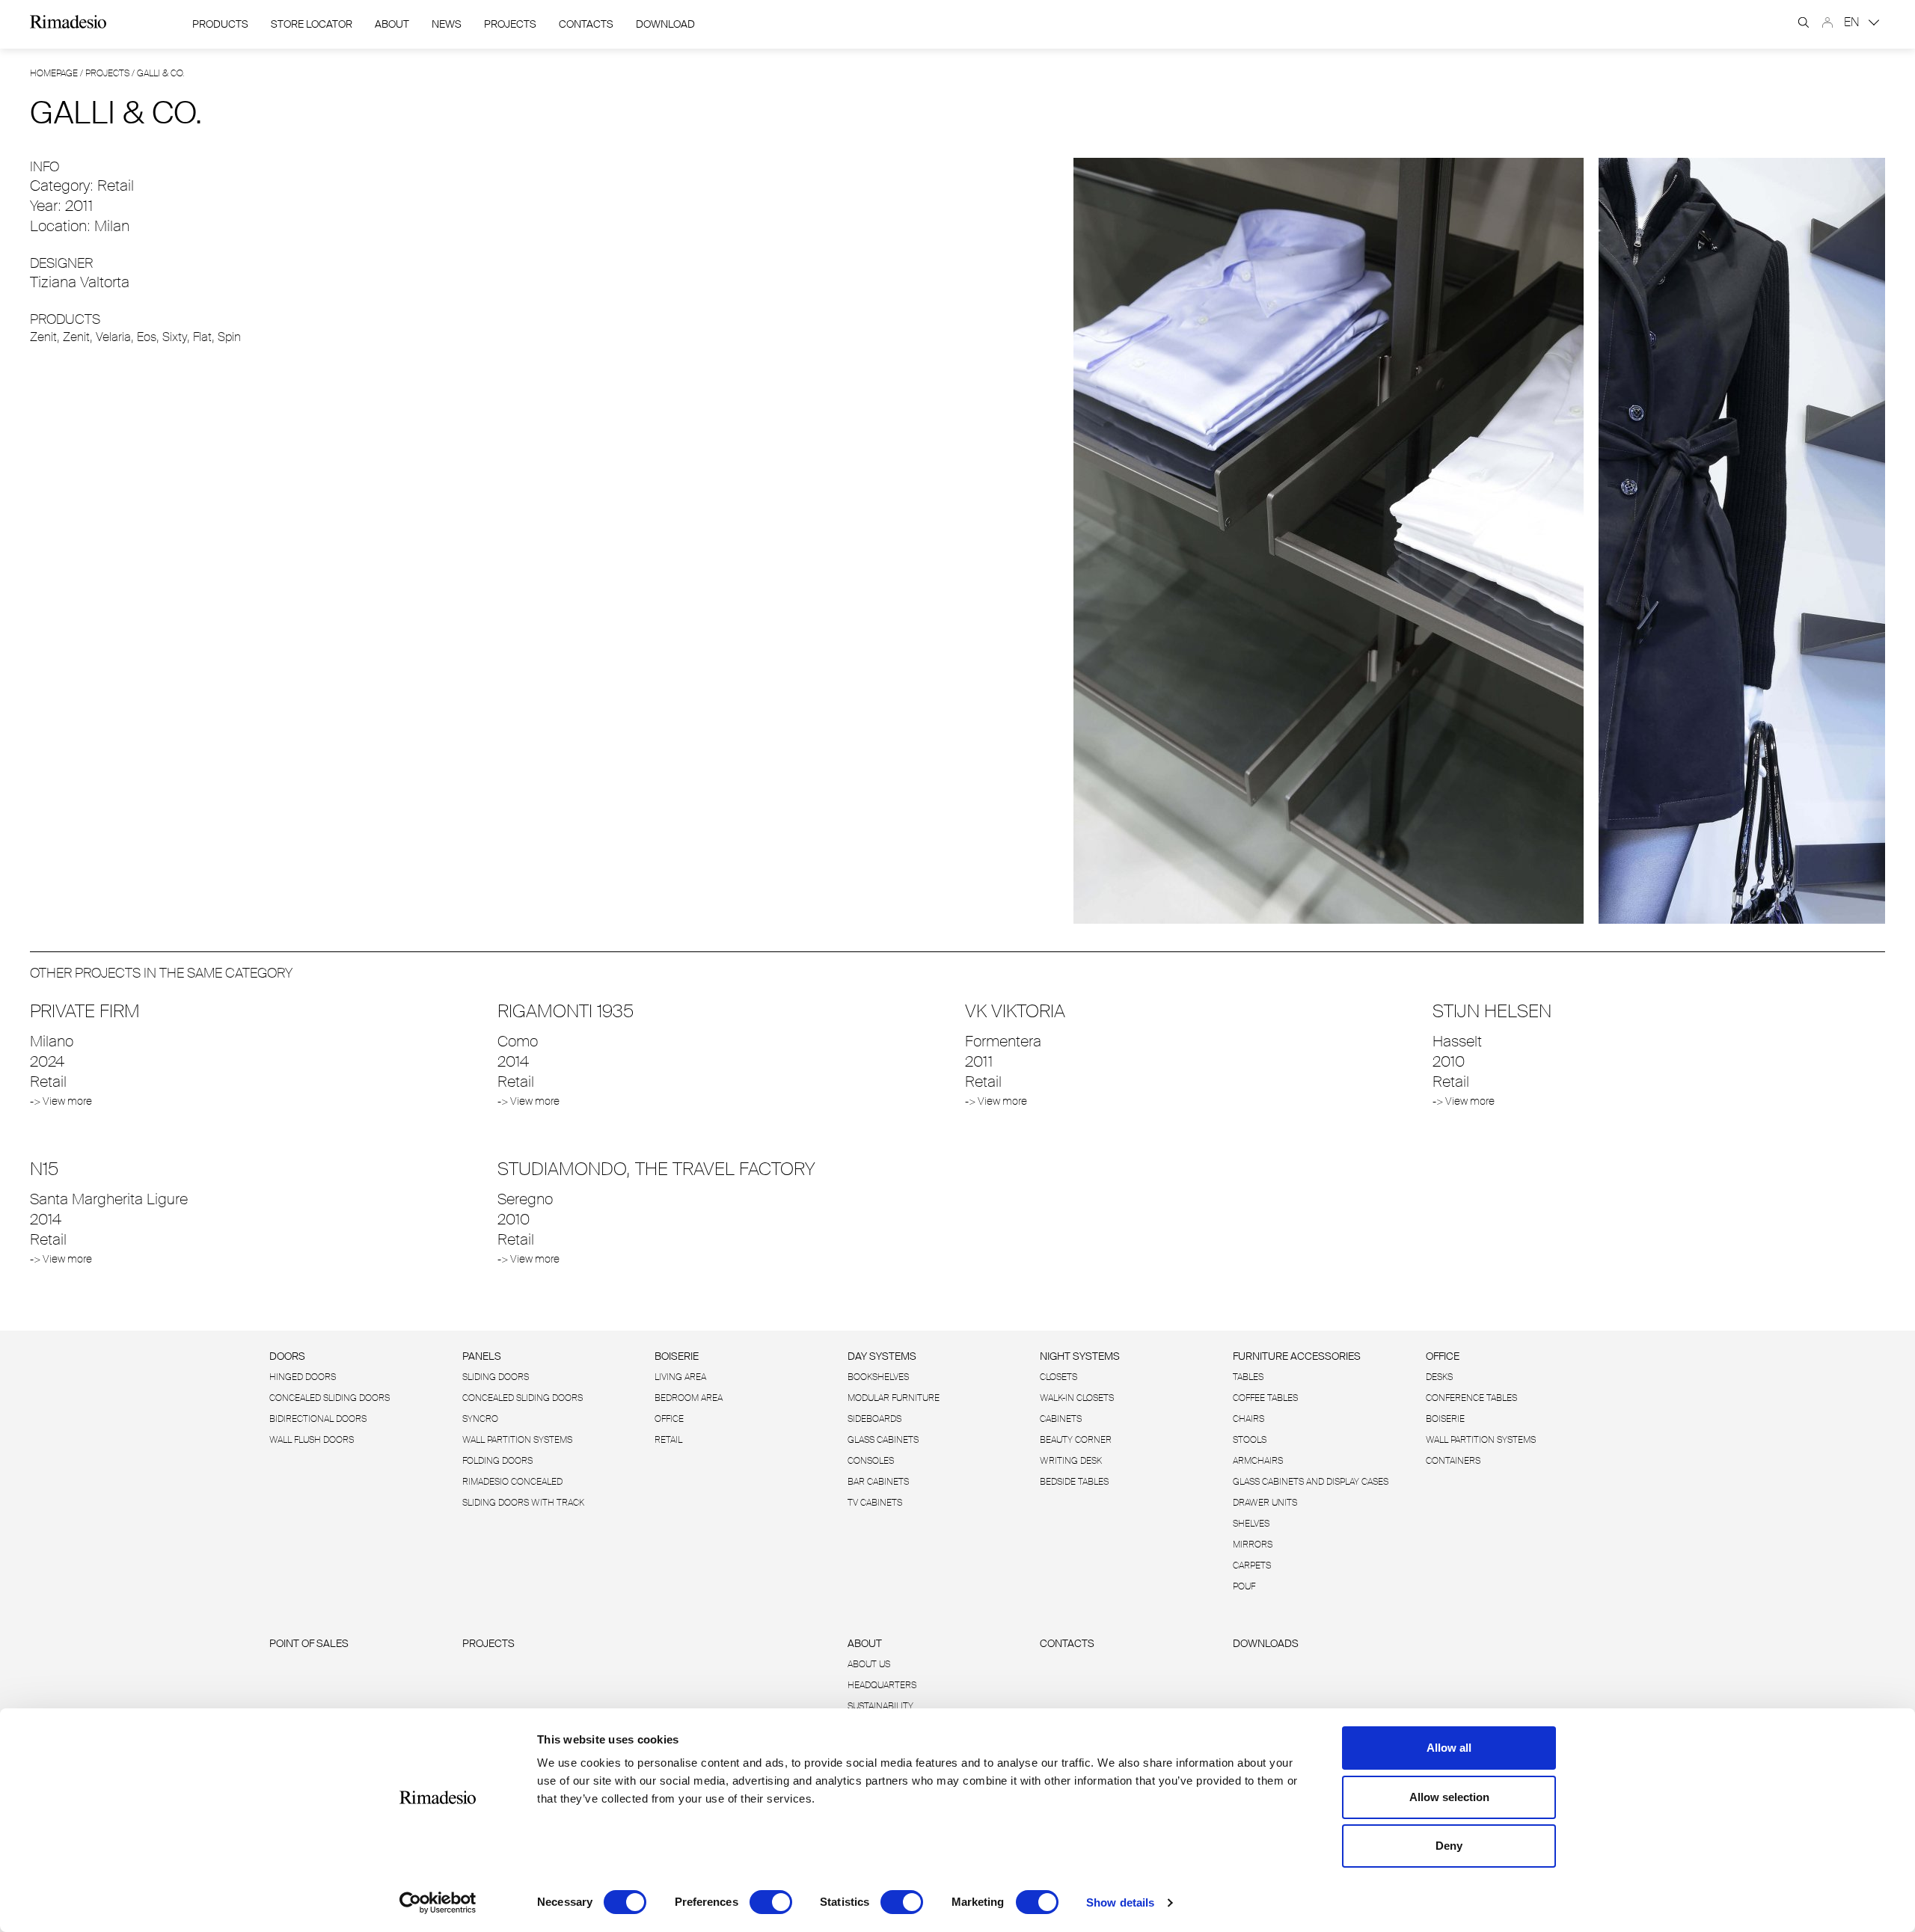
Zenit (43, 337)
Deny (1449, 1846)
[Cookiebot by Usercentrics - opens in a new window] (438, 1903)
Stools (1250, 1440)
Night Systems (1080, 1356)
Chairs (1248, 1419)
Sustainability (880, 1706)
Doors (287, 1356)
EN (1853, 22)
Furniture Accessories (1297, 1356)
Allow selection (1449, 1797)
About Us (869, 1664)
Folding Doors (497, 1461)
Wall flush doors (312, 1440)
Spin (229, 337)
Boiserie (677, 1356)
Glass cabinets (883, 1440)
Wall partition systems (1481, 1440)
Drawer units (1265, 1503)
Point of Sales (309, 1643)
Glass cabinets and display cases (1311, 1482)
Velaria (113, 337)
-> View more (61, 1101)
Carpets (1252, 1565)
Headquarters (882, 1685)
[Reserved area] (1827, 22)
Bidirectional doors (318, 1419)
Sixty (175, 337)
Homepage (54, 73)
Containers (1453, 1461)
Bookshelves (878, 1377)
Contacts (586, 24)
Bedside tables (1074, 1482)
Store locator (312, 24)
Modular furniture (894, 1398)
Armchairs (1258, 1461)
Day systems (882, 1356)
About (392, 24)
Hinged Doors (303, 1377)
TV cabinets (875, 1503)
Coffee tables (1265, 1398)
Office (669, 1419)
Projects (510, 24)
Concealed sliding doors (523, 1398)
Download (665, 24)
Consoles (871, 1461)
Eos (147, 337)
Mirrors (1253, 1545)
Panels (482, 1356)
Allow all (1449, 1748)
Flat (202, 337)
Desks (1439, 1377)
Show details (1120, 1902)
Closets (1058, 1377)
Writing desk (1071, 1461)
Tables (1248, 1377)
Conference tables (1471, 1398)
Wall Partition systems (517, 1440)
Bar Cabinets (878, 1482)
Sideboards (874, 1419)
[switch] (771, 1902)
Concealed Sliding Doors (330, 1398)
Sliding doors (496, 1377)
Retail (668, 1440)
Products (220, 24)
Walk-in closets (1077, 1398)
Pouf (1244, 1586)
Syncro (480, 1419)
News (447, 24)
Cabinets (1061, 1419)
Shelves (1251, 1524)
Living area (680, 1377)
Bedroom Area (689, 1398)
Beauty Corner (1076, 1440)
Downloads (1266, 1643)
